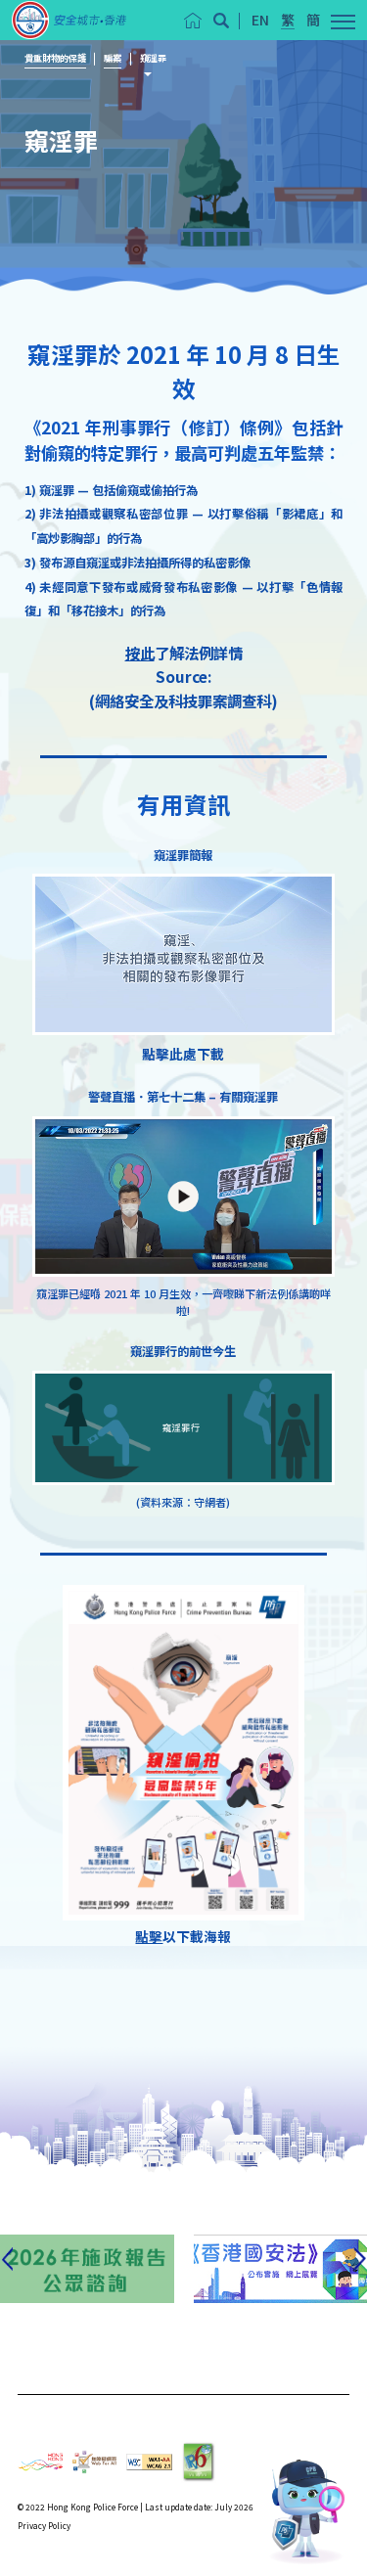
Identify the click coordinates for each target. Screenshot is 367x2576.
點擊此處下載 (183, 1054)
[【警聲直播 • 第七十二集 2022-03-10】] (183, 1197)
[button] (221, 21)
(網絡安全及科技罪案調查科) (183, 700)
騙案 (113, 58)
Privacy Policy (44, 2525)
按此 (140, 653)
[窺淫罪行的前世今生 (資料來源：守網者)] (183, 1428)
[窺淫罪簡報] (183, 954)
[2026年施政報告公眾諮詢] (87, 2269)
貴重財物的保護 (55, 58)
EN (260, 20)
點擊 (149, 1936)
